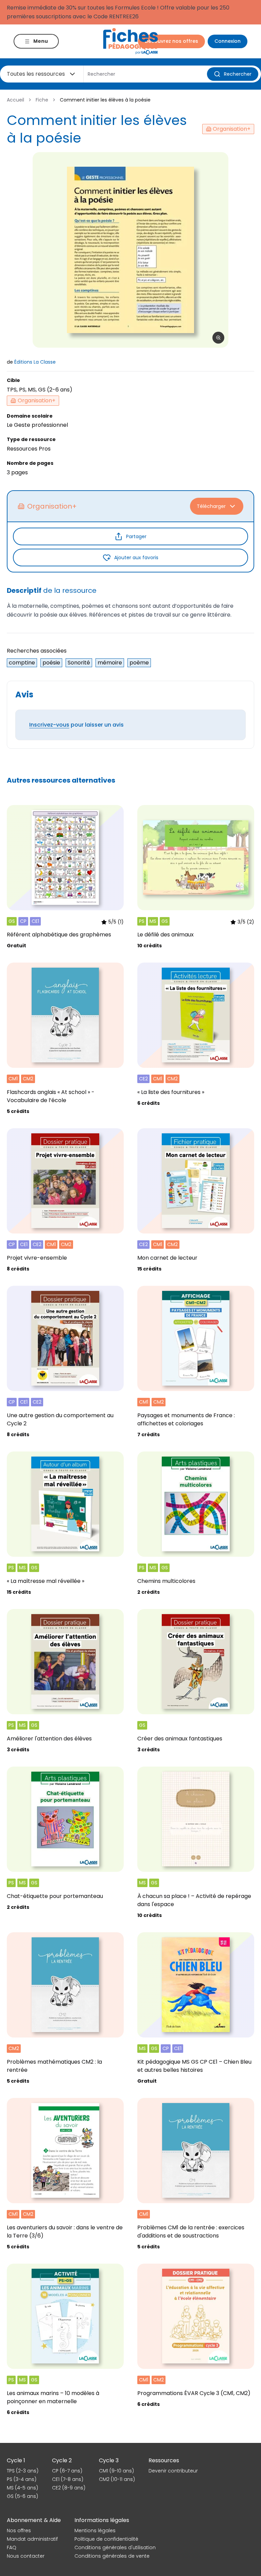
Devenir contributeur (173, 2471)
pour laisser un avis (76, 725)
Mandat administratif (32, 2539)
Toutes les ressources (36, 74)
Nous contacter (26, 2556)
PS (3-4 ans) (22, 2479)
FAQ (12, 2547)
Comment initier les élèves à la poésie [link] (105, 100)
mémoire (110, 663)
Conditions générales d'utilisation (115, 2547)
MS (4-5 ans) (22, 2488)
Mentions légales (95, 2531)
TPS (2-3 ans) (23, 2471)
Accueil (15, 100)
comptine (22, 663)
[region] (130, 250)
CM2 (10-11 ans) (117, 2479)
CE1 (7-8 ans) (68, 2479)
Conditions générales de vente (112, 2556)
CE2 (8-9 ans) (69, 2488)
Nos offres (19, 2531)
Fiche (42, 100)
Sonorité (79, 663)
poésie (51, 663)
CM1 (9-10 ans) (116, 2471)
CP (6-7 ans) (67, 2471)
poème (139, 663)
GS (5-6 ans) (22, 2496)
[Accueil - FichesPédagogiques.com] (130, 41)
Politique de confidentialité (106, 2539)
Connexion (228, 41)
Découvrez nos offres (171, 41)
